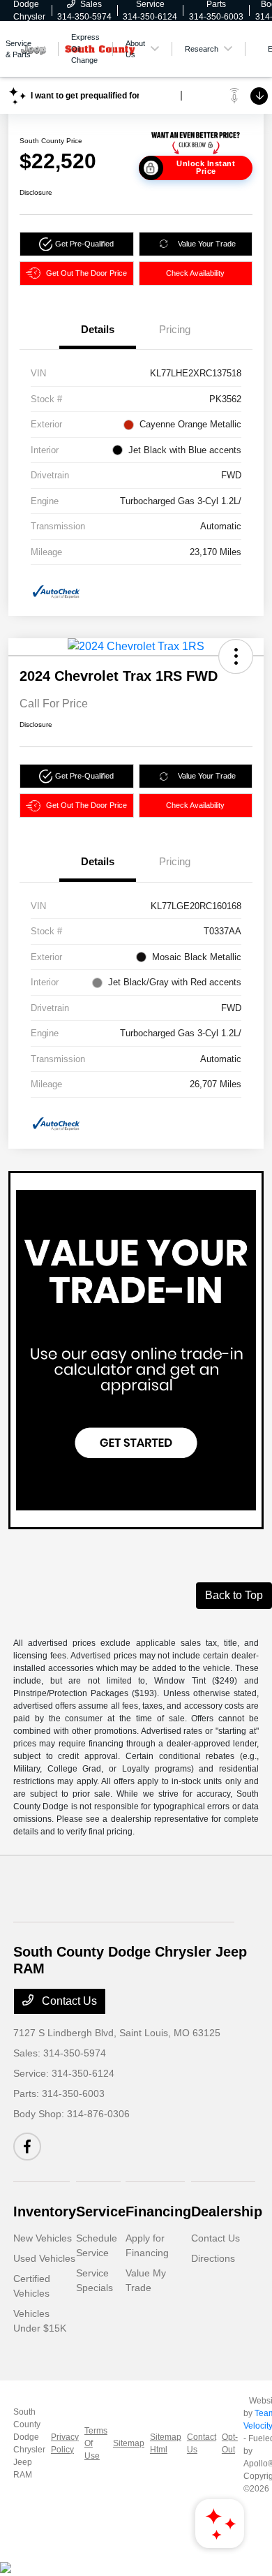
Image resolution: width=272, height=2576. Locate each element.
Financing (158, 2211)
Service (101, 2211)
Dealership (227, 2211)
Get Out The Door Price (86, 273)
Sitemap (129, 2443)
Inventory (45, 2211)
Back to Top (234, 1595)
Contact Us (68, 2001)
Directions (213, 2258)
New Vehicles (43, 2238)
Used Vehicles (44, 2258)
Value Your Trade (207, 244)
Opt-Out (230, 2443)
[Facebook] (27, 2147)
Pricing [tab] (175, 329)
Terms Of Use (96, 2443)
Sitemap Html (166, 2443)
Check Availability (195, 273)
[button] (77, 244)
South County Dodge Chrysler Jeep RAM (29, 2443)
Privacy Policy (65, 2443)
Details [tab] (98, 329)
